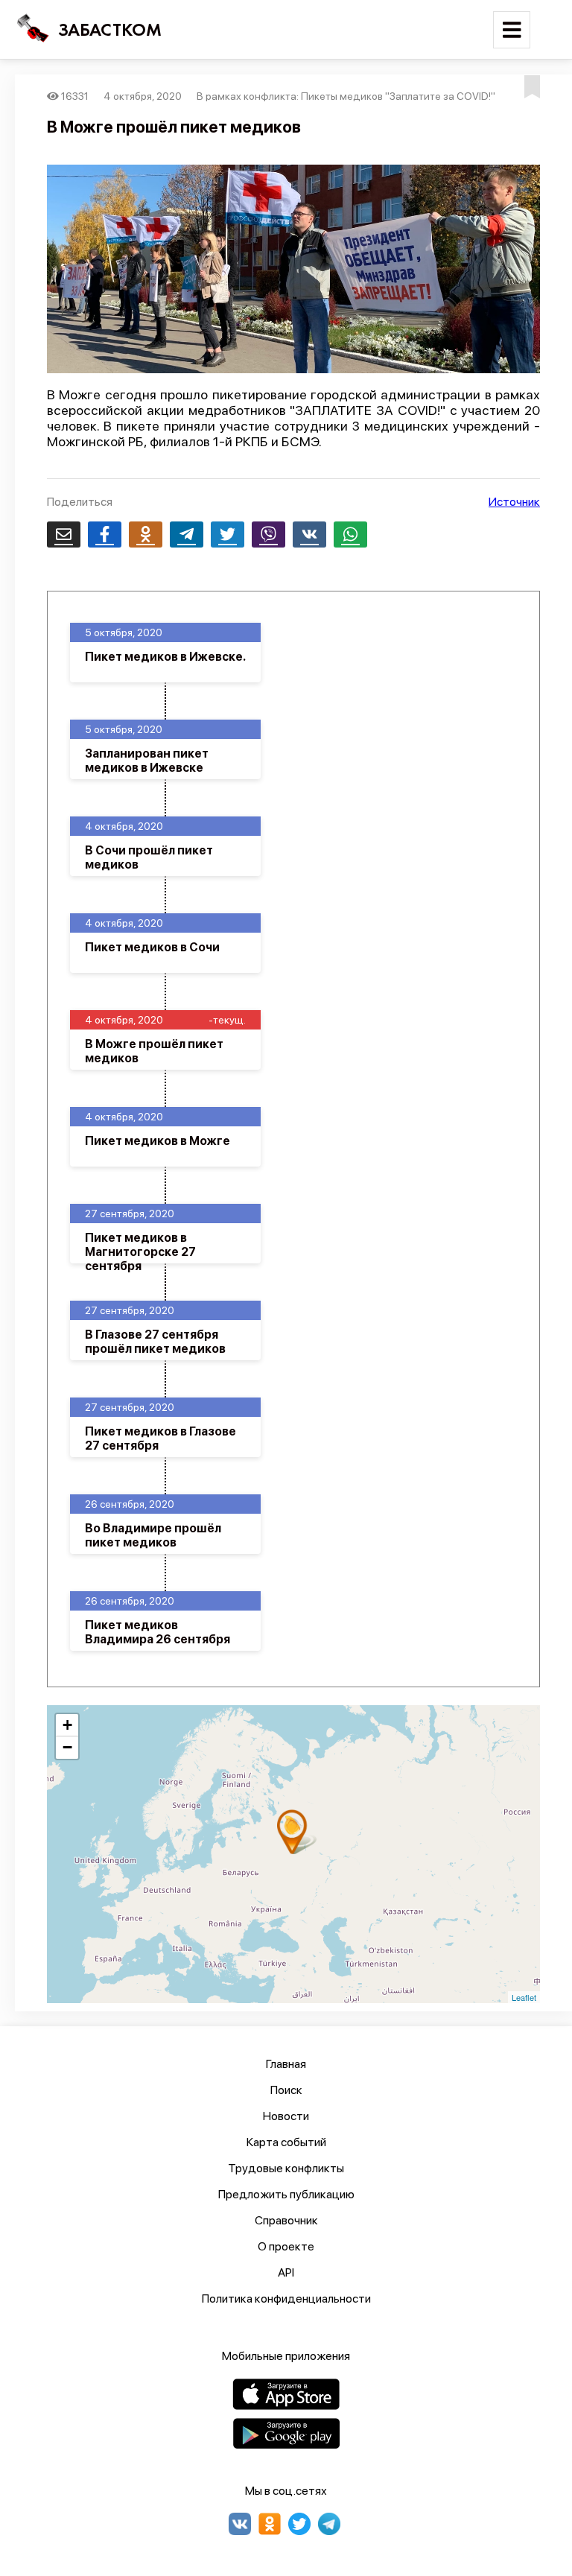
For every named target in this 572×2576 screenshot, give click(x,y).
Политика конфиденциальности (286, 2299)
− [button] (67, 1747)
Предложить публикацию (286, 2194)
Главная (286, 2064)
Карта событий (286, 2142)
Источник (514, 502)
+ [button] (67, 1725)
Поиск (286, 2090)
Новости (286, 2116)
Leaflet (524, 1997)
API (286, 2272)
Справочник (286, 2220)
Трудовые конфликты (286, 2168)
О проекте (286, 2246)
